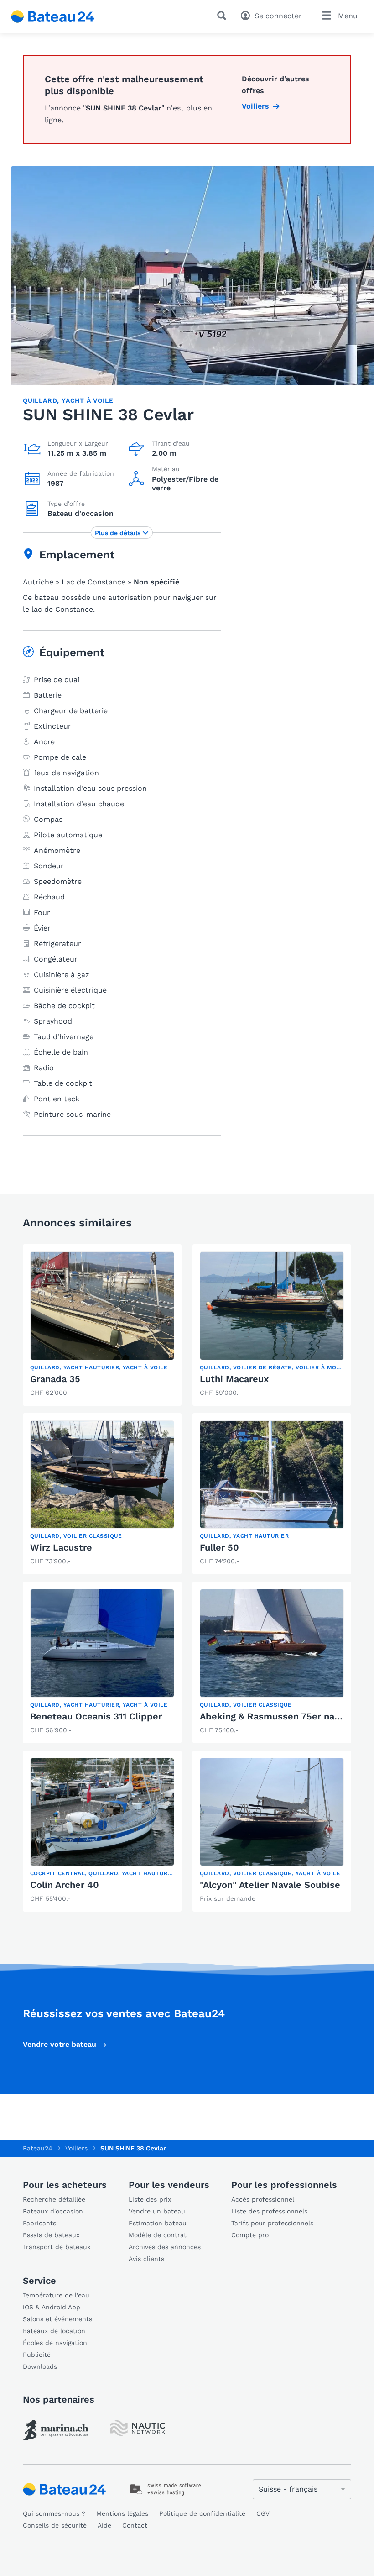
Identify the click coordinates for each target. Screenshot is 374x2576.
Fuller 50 (219, 1547)
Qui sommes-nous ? (54, 2513)
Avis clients (146, 2259)
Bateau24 (38, 2148)
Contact (135, 2525)
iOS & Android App (52, 2307)
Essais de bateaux (51, 2235)
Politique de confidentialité (202, 2513)
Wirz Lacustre (61, 1547)
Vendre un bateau (157, 2211)
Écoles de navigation (55, 2343)
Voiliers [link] (255, 106)
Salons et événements (57, 2319)
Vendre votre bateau (60, 2044)
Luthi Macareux (234, 1379)
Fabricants (39, 2223)
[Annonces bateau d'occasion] (53, 16)
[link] (102, 1325)
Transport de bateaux (57, 2247)
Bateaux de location (54, 2331)
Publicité (37, 2355)
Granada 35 (55, 1379)
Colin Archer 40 (65, 1885)
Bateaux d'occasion (53, 2211)
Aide (104, 2525)
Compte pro (250, 2235)
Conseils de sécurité (55, 2525)
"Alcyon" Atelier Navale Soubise (270, 1885)
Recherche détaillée (54, 2199)
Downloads (40, 2366)
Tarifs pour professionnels (272, 2223)
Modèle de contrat (158, 2235)
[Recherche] (223, 16)
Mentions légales (122, 2513)
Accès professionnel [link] (263, 2199)
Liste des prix (150, 2199)
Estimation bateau (158, 2223)
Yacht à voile (87, 400)
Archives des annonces (165, 2247)
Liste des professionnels (269, 2211)
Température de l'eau (56, 2295)
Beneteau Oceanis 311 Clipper (96, 1716)
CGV (263, 2513)
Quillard (40, 400)
